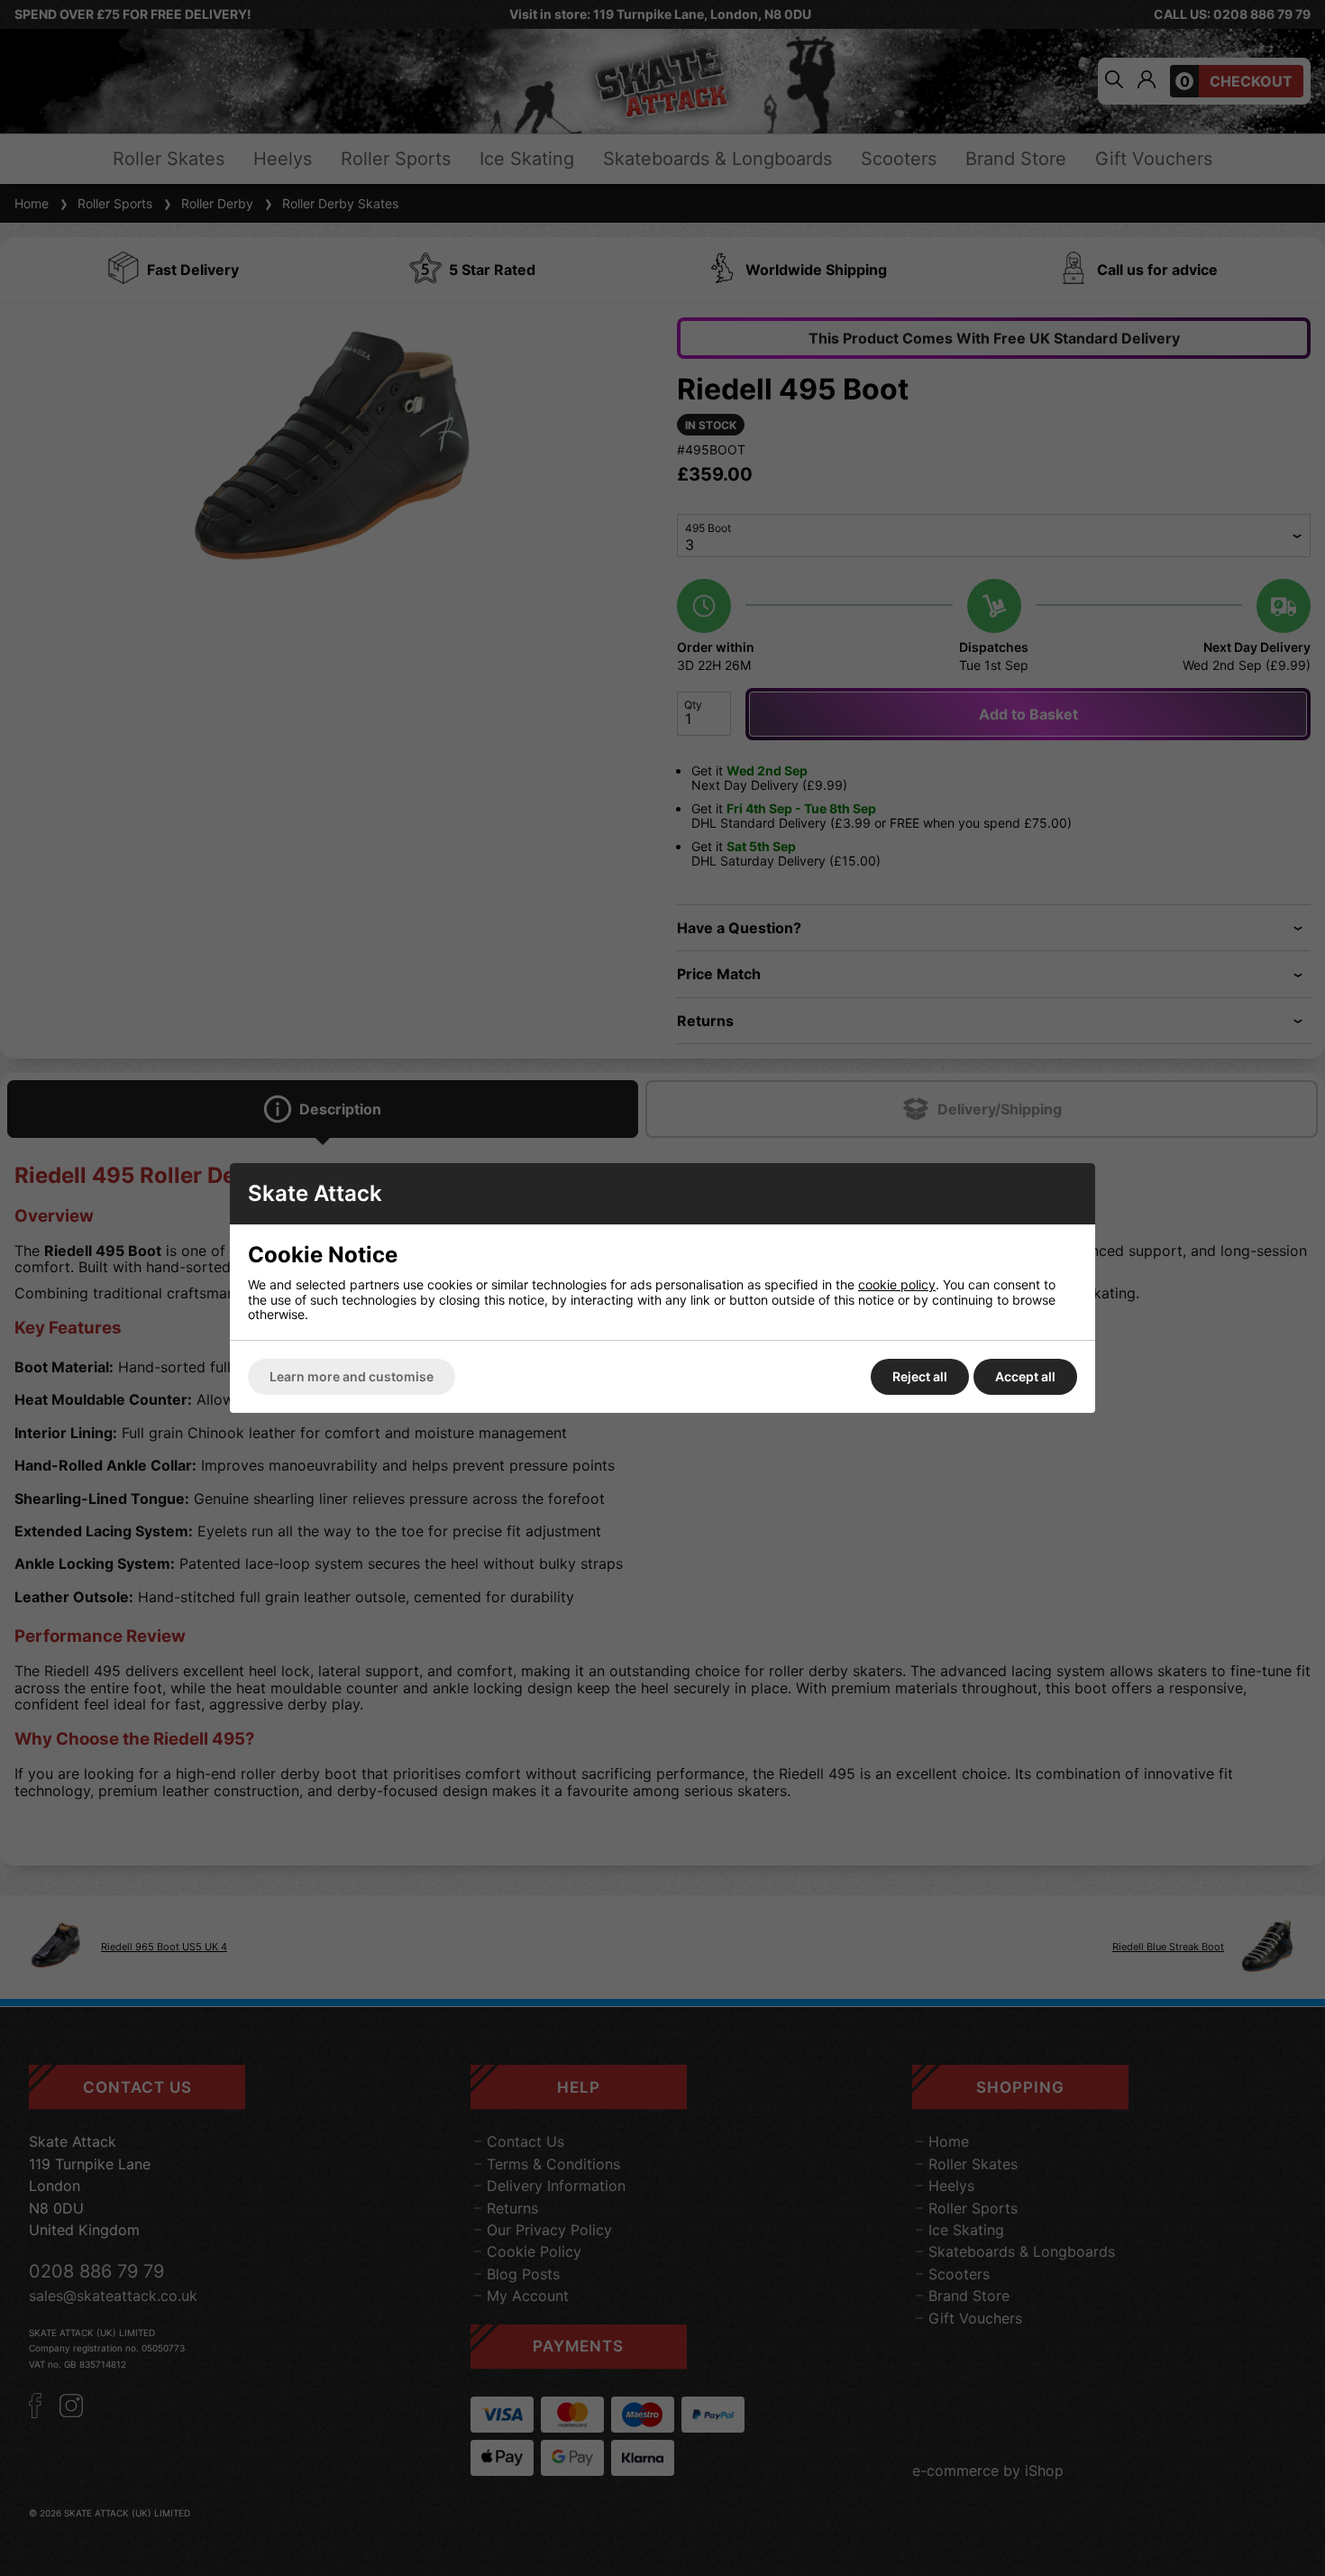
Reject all (920, 1376)
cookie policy (897, 1284)
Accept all (1025, 1376)
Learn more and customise (352, 1376)
